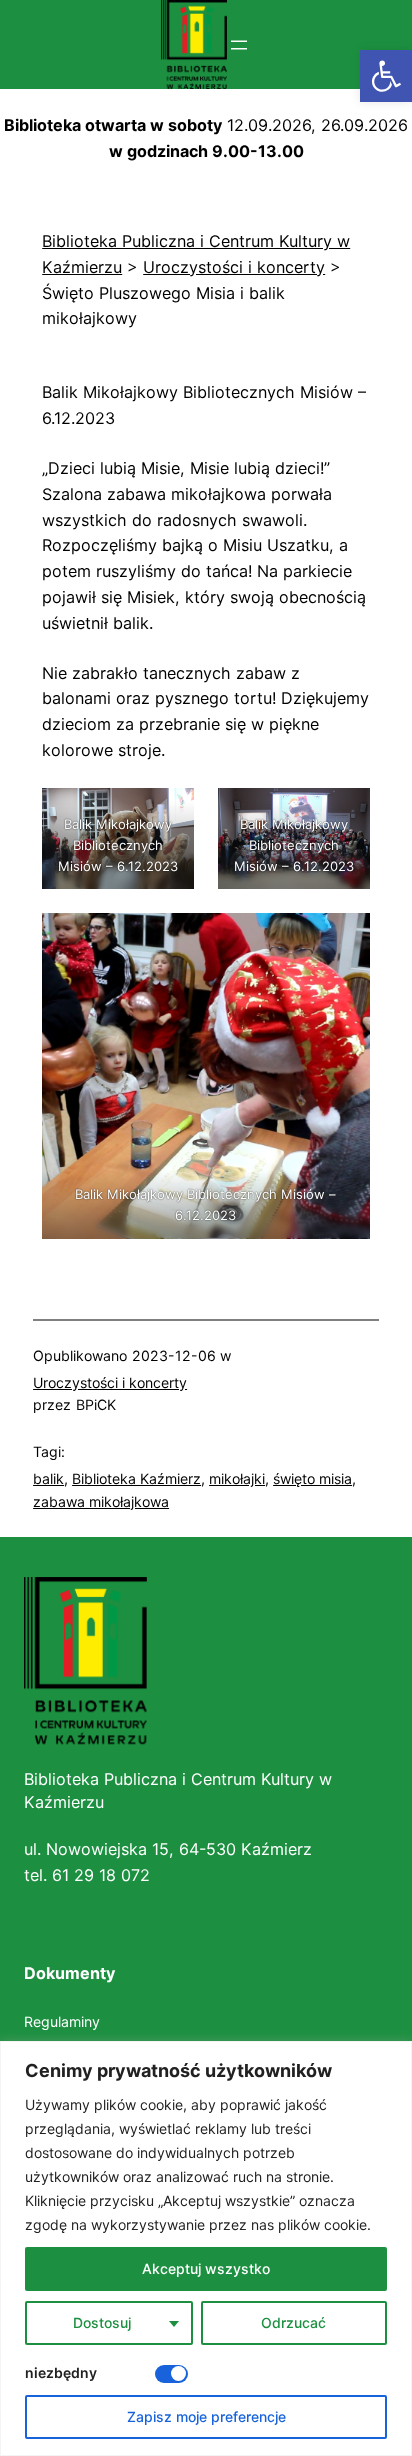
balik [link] (48, 1478)
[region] (206, 2248)
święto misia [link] (312, 1478)
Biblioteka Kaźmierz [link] (136, 1478)
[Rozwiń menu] (239, 45)
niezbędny (61, 2372)
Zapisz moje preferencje (206, 2416)
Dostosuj (102, 2322)
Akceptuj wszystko (206, 2268)
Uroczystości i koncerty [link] (110, 1382)
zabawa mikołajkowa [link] (101, 1501)
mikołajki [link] (237, 1478)
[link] (386, 76)
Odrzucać (293, 2322)
